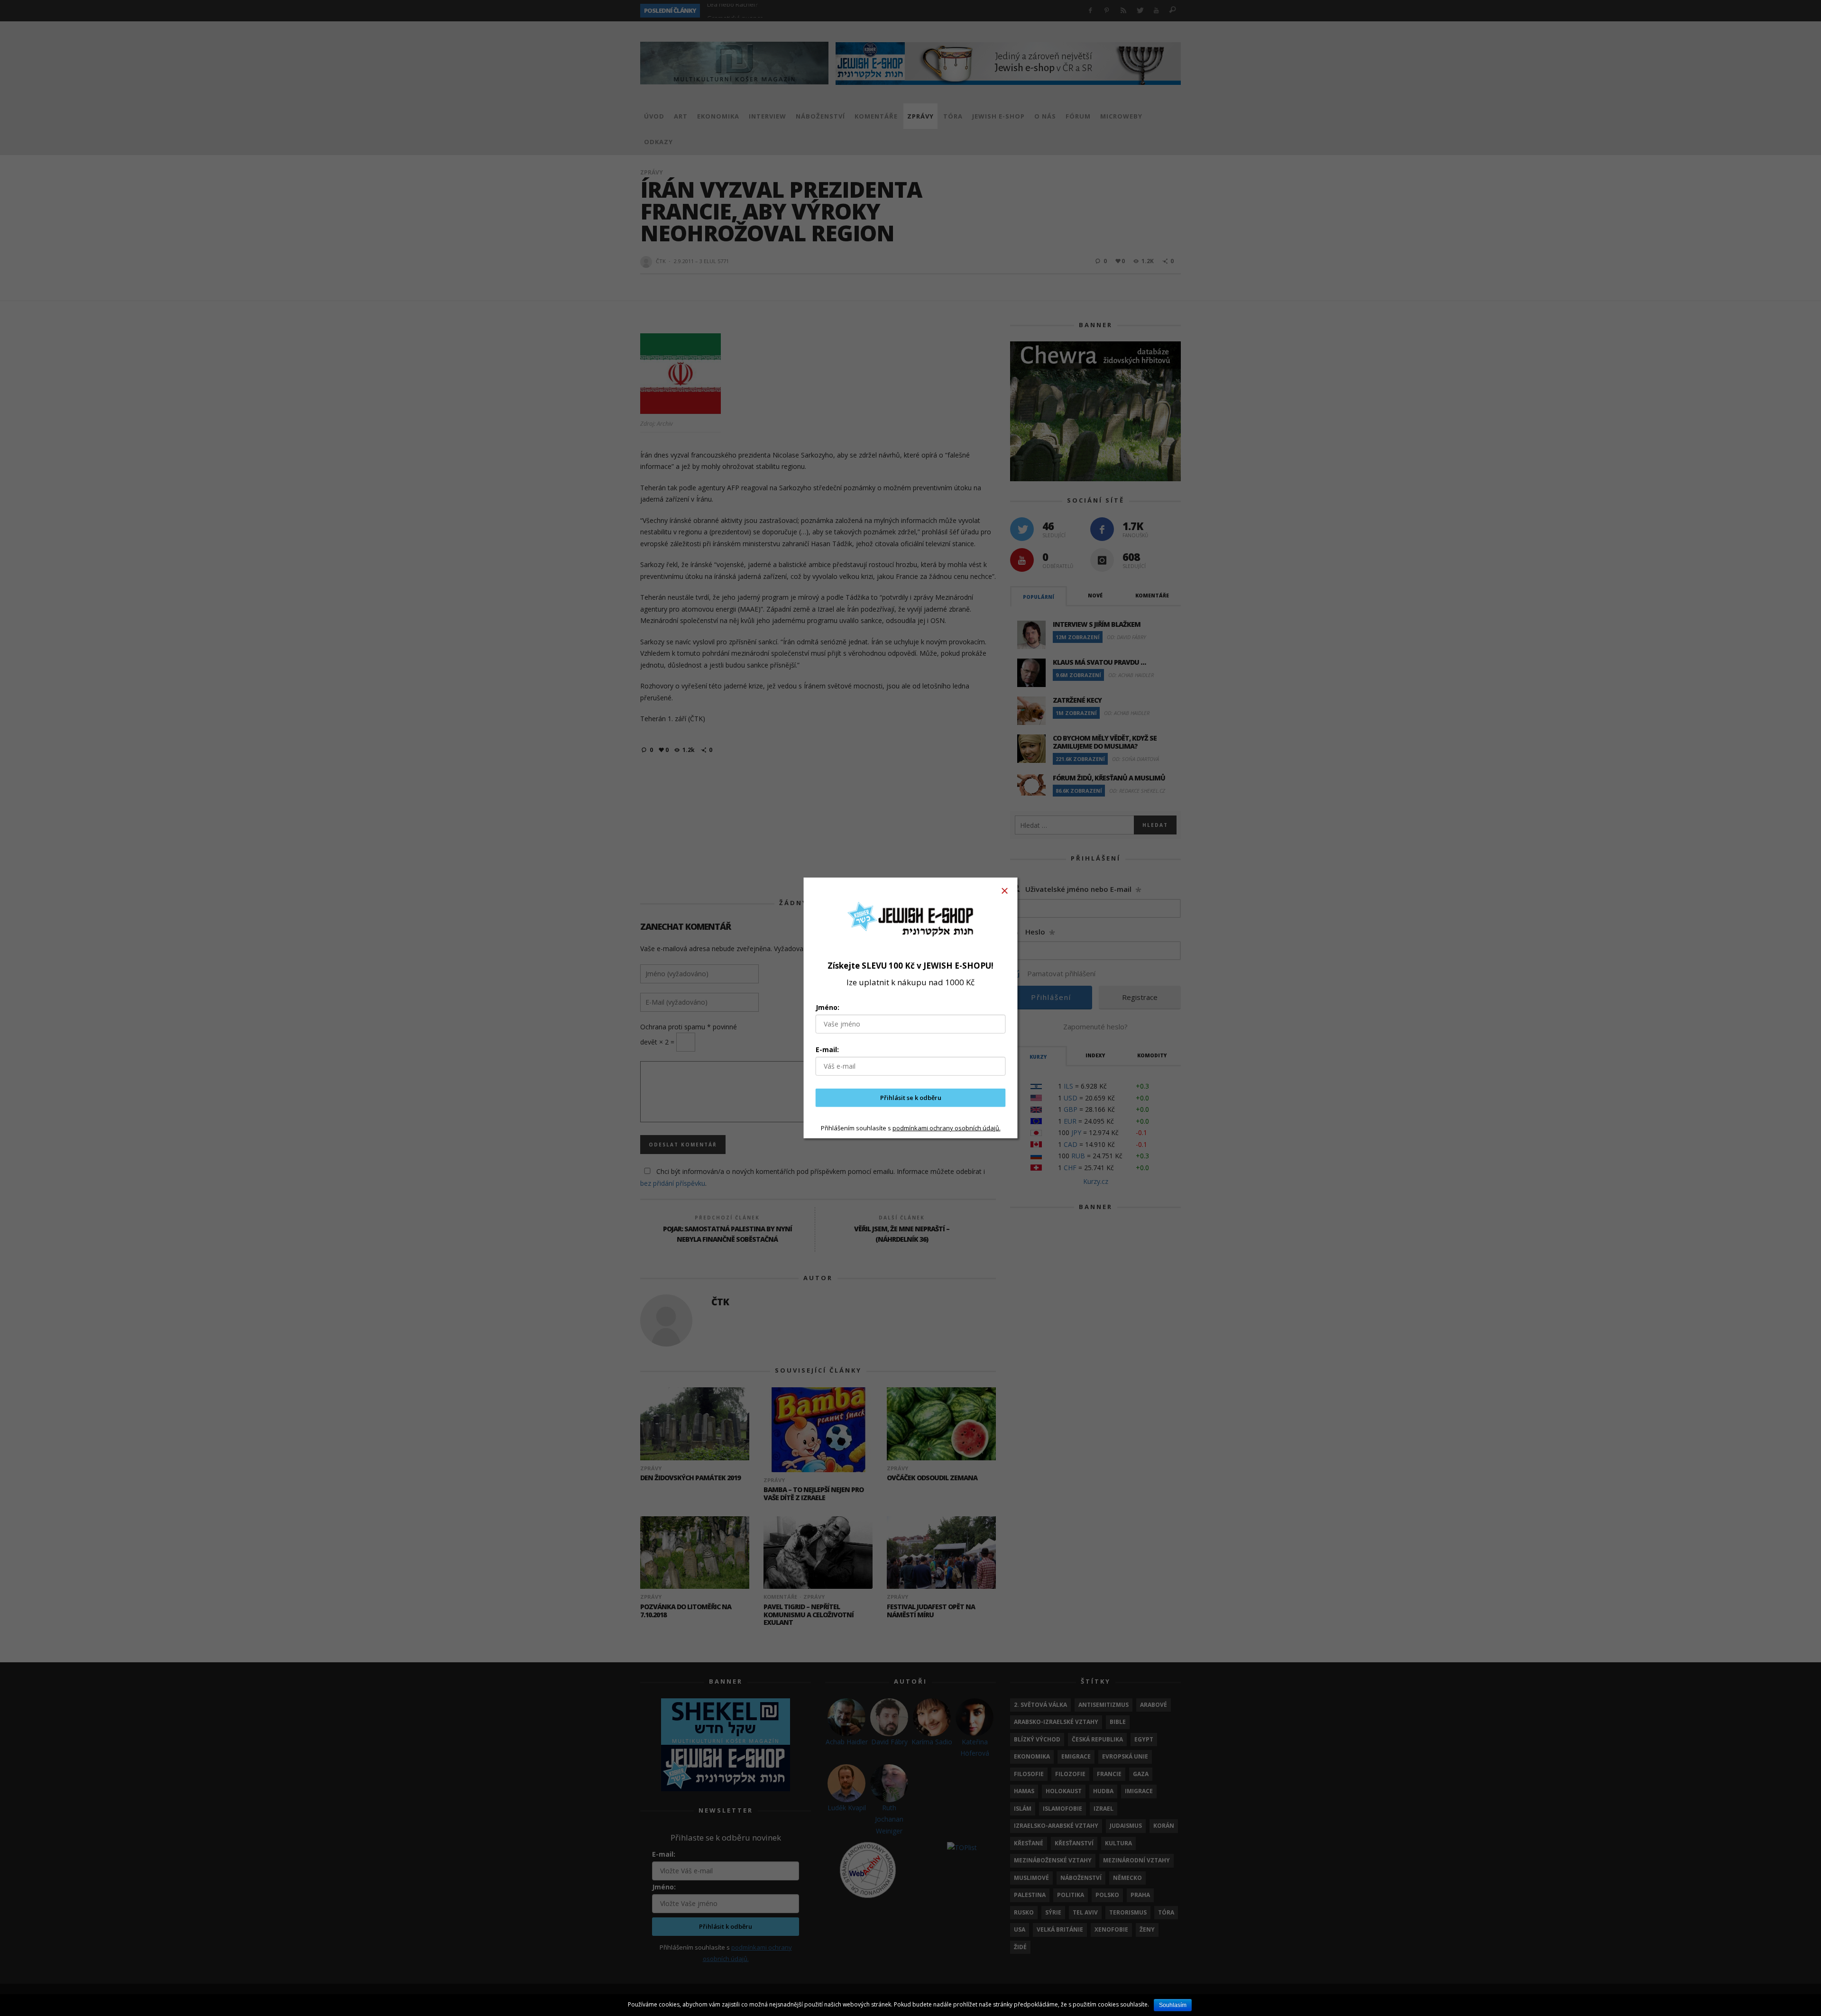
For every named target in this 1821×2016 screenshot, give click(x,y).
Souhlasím (1173, 2005)
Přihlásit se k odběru (911, 1098)
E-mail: (827, 1049)
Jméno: (828, 1007)
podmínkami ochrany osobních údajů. (947, 1127)
